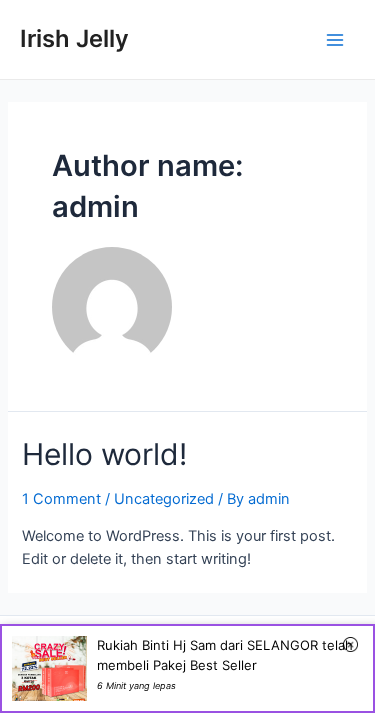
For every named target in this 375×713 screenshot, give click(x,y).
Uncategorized (164, 499)
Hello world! (104, 454)
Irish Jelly (74, 38)
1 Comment (61, 499)
